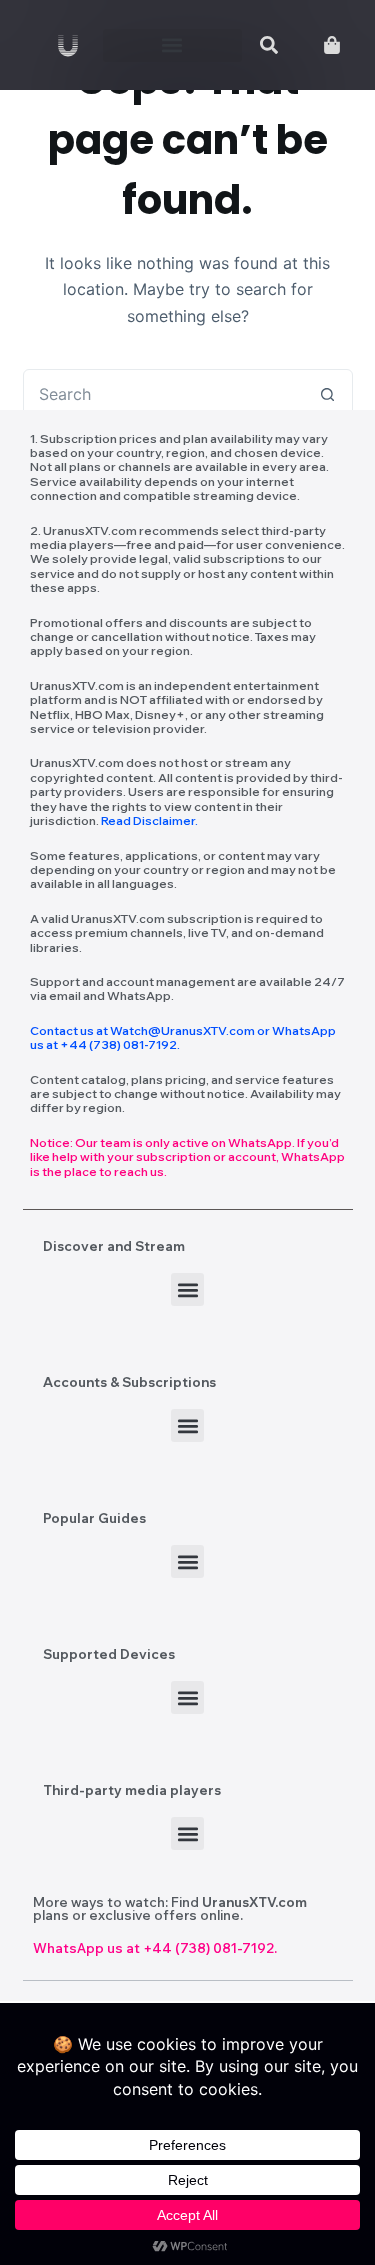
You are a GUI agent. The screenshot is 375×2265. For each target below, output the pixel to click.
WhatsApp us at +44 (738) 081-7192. (155, 1948)
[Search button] (328, 394)
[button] (172, 45)
